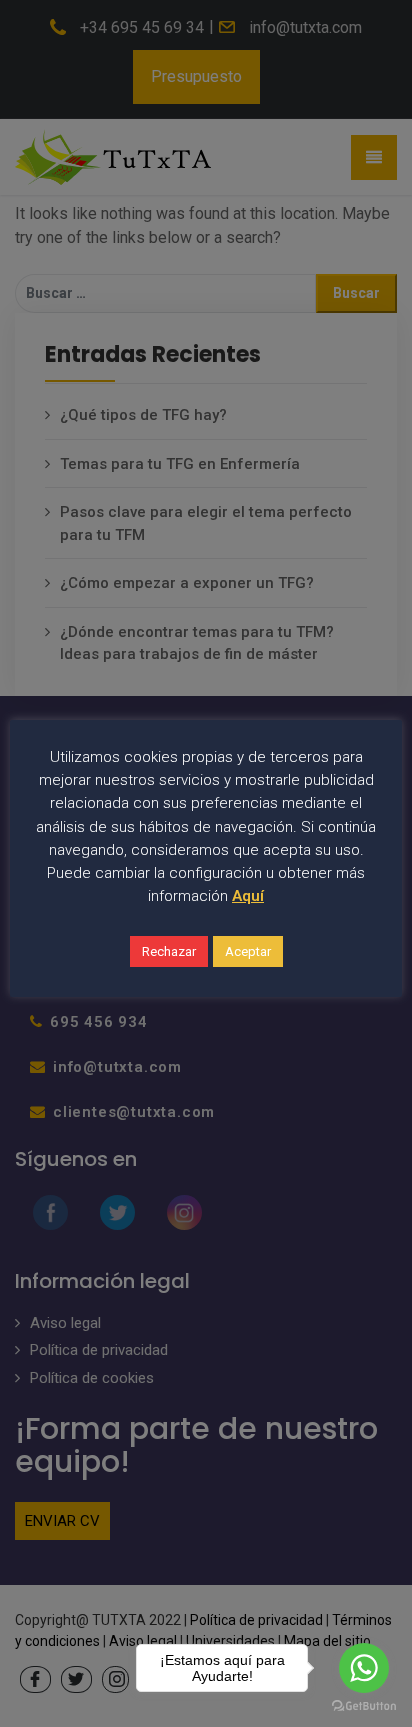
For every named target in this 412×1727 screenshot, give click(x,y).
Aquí (248, 896)
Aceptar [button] (248, 951)
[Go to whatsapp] (364, 1668)
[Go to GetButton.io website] (364, 1706)
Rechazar (169, 951)
